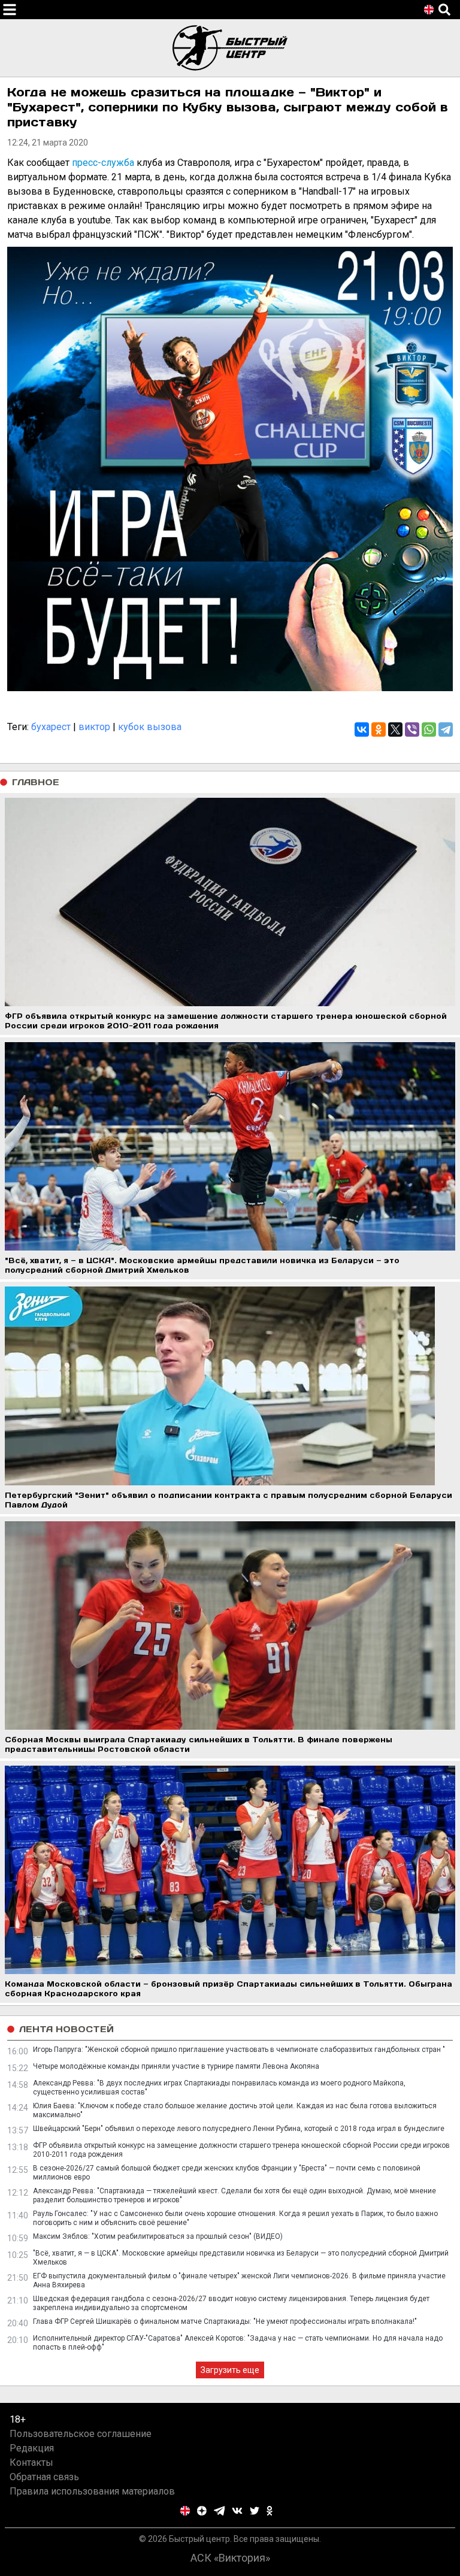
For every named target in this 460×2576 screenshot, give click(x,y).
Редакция (32, 2448)
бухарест (51, 727)
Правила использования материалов (92, 2491)
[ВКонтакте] (362, 729)
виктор (94, 727)
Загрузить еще (230, 2370)
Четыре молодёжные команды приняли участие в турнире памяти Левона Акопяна (176, 2066)
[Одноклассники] (379, 729)
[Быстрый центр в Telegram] (220, 2511)
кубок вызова (150, 727)
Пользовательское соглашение (81, 2434)
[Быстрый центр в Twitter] (255, 2511)
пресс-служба (103, 163)
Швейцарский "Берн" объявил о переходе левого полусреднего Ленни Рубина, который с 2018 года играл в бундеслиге (239, 2129)
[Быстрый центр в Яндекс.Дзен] (202, 2511)
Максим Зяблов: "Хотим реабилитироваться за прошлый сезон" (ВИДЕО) (158, 2236)
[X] (395, 729)
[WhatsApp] (429, 729)
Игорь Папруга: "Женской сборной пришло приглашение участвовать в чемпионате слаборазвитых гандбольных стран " (239, 2050)
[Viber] (412, 729)
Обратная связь (44, 2477)
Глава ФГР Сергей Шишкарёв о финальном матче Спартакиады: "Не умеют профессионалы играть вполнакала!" (225, 2321)
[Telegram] (446, 729)
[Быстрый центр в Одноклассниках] (270, 2511)
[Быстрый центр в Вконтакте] (237, 2511)
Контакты (31, 2463)
